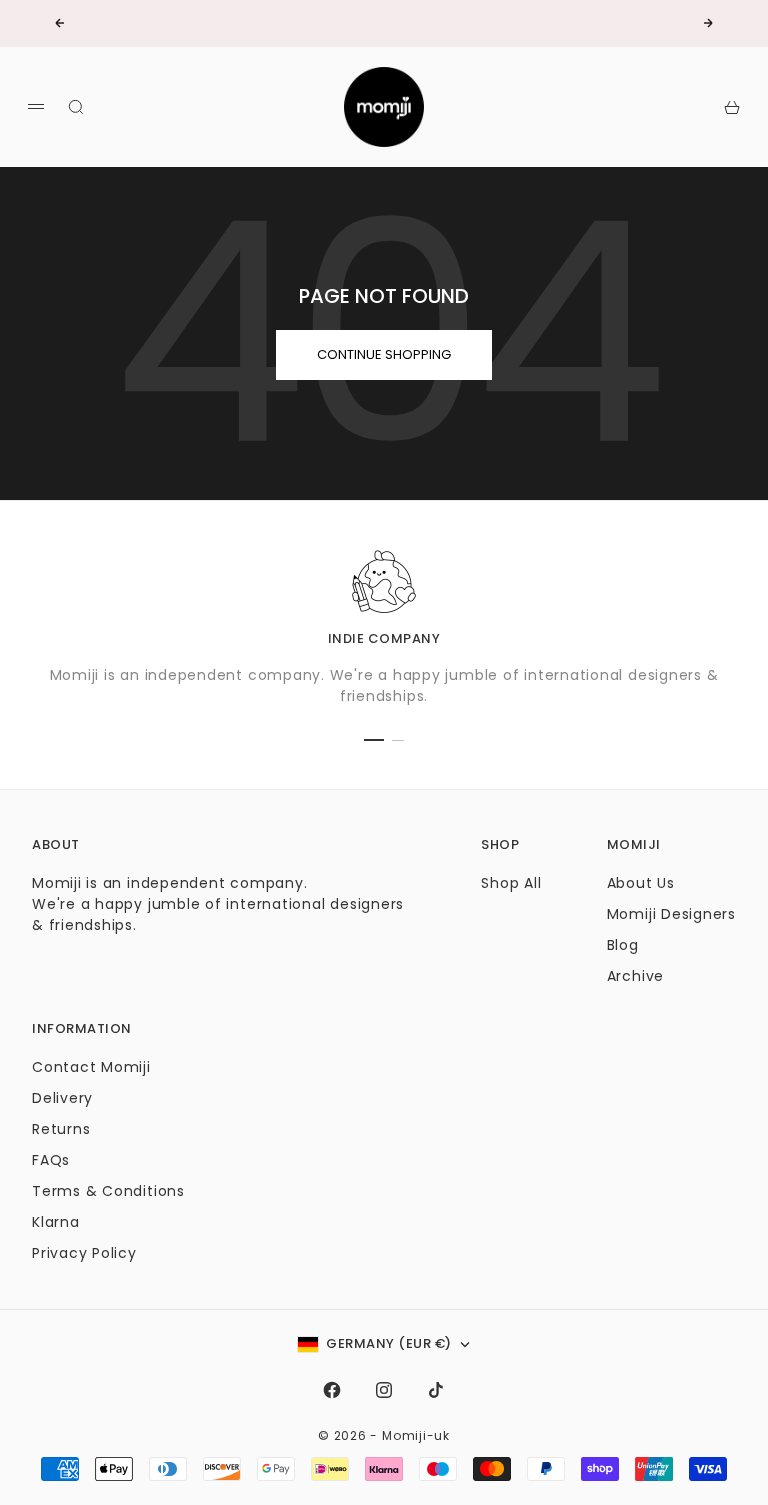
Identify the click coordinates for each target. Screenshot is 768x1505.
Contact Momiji (91, 1067)
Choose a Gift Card (318, 24)
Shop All (511, 883)
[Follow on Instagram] (384, 1390)
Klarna (56, 1222)
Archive (635, 976)
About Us (641, 883)
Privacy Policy (84, 1253)
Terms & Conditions (108, 1191)
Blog (623, 945)
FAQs (51, 1160)
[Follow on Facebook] (332, 1390)
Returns (61, 1129)
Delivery (62, 1098)
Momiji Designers (671, 914)
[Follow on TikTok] (436, 1390)
